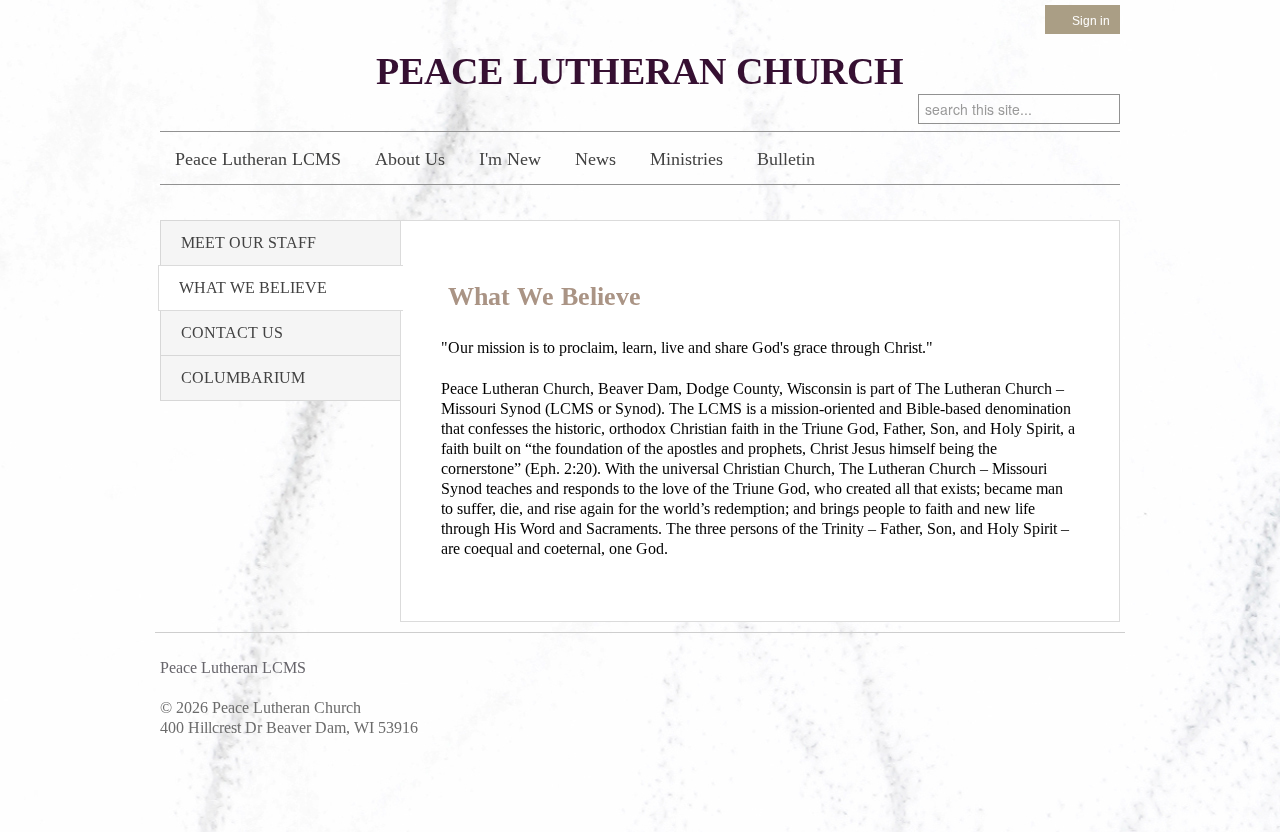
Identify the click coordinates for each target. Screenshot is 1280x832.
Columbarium (243, 377)
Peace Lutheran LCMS (258, 159)
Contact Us (232, 332)
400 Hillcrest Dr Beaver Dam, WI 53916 (289, 727)
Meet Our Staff (248, 242)
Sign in (1091, 21)
